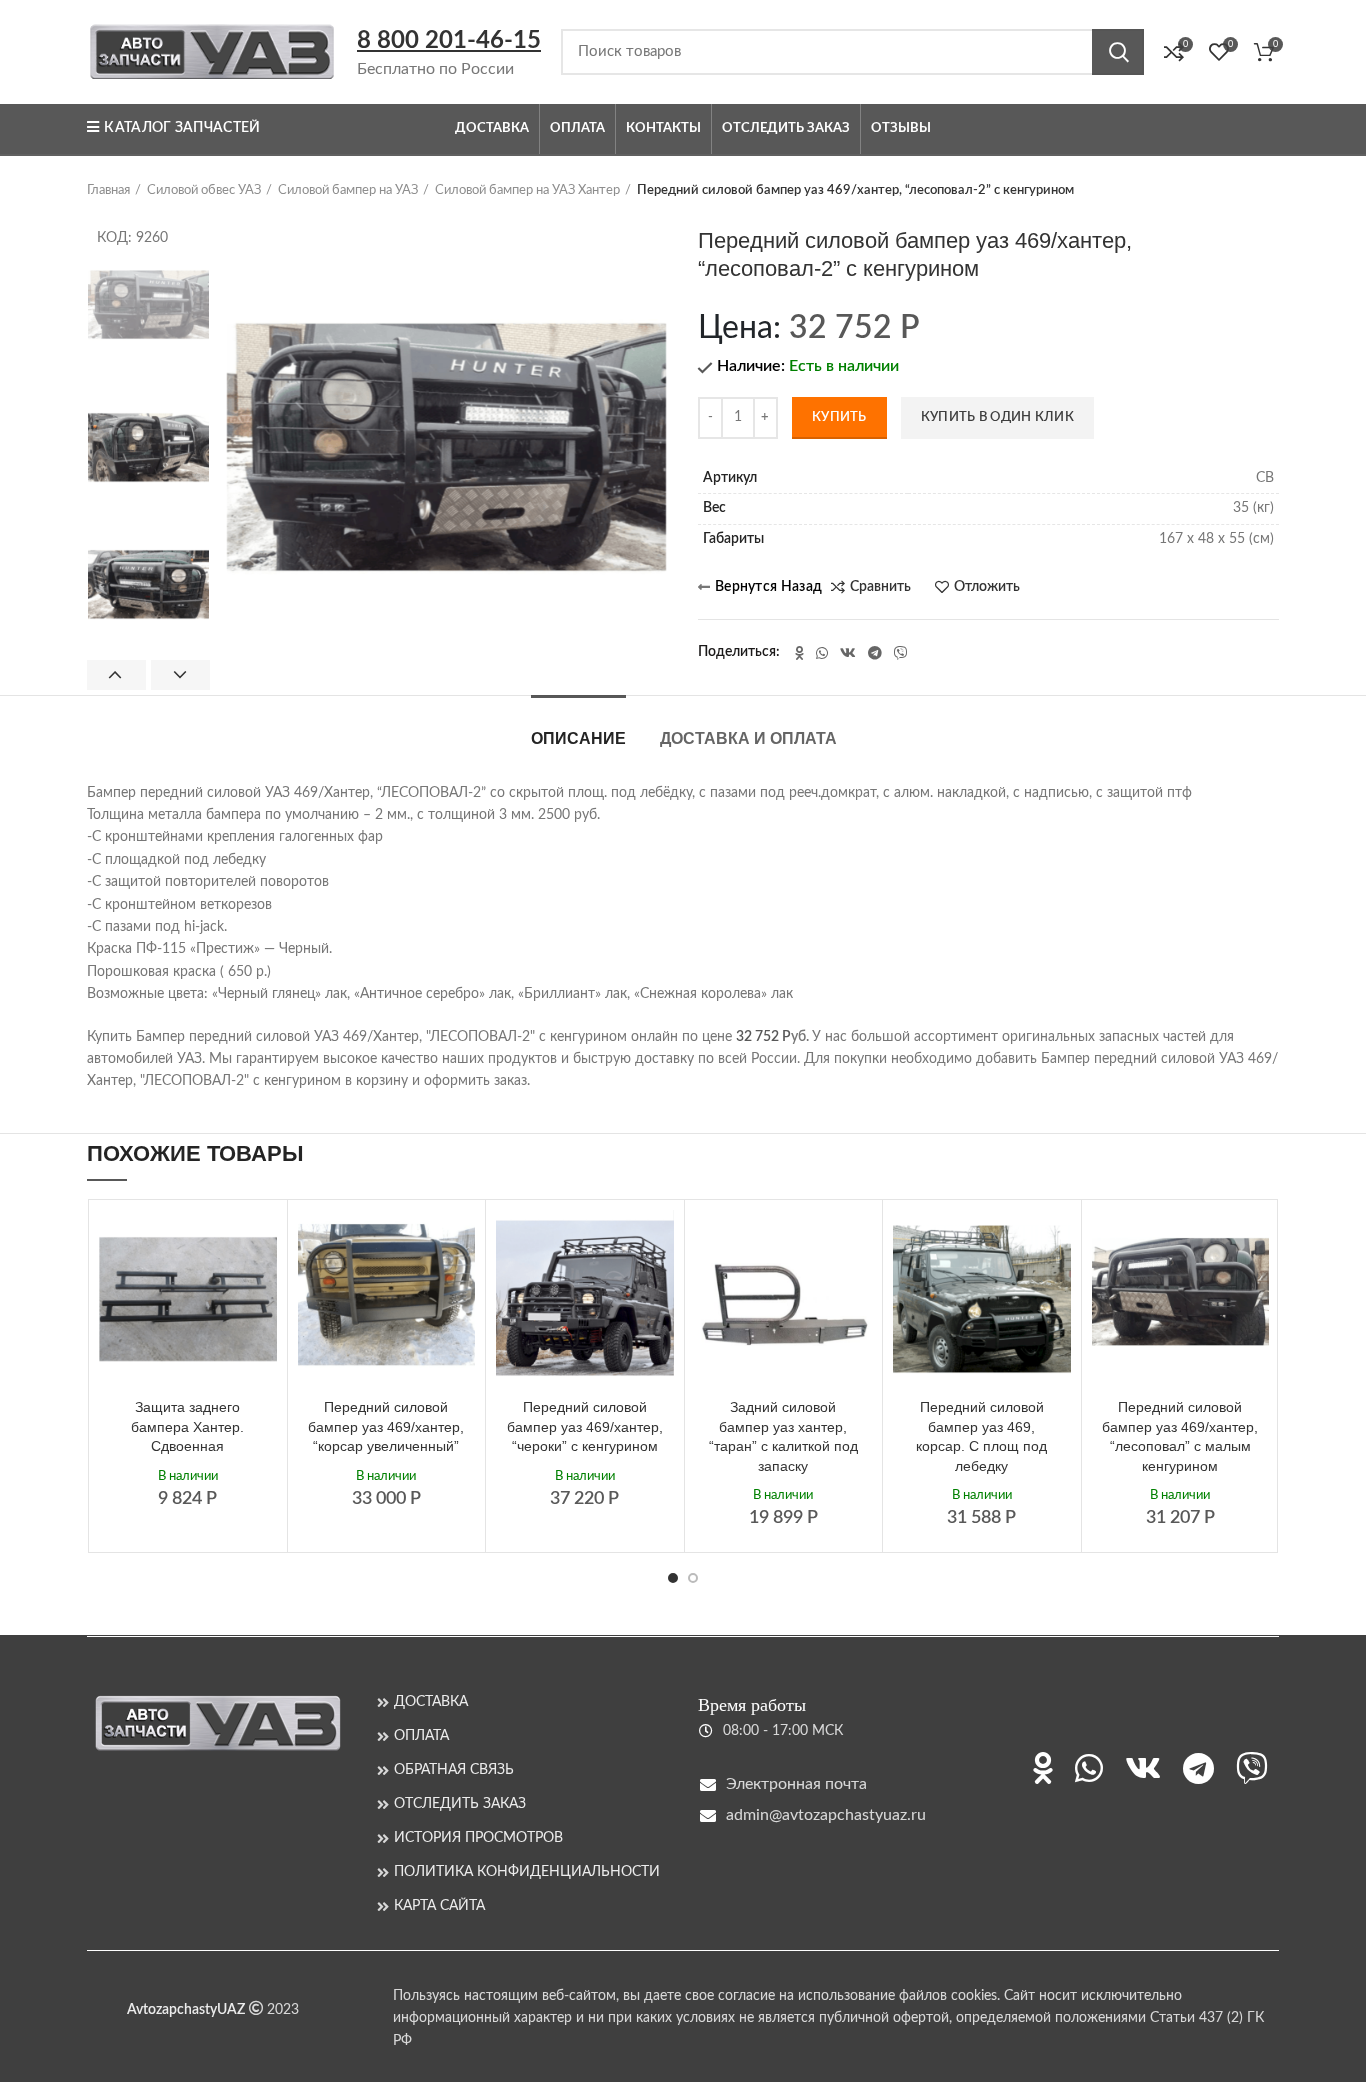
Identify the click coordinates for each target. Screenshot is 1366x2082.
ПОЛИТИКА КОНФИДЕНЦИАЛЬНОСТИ (527, 1872)
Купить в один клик (997, 417)
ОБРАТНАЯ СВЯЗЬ (454, 1770)
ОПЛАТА (421, 1736)
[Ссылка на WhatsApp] (822, 653)
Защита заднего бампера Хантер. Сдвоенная (187, 1426)
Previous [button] (116, 675)
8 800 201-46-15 (449, 41)
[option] (148, 310)
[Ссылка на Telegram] (875, 653)
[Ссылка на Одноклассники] (799, 653)
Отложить (987, 587)
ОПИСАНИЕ (578, 738)
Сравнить (880, 587)
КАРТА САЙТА (439, 1906)
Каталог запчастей (182, 128)
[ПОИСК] (1118, 52)
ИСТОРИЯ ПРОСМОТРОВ (478, 1838)
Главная (108, 190)
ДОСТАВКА (431, 1702)
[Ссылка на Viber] (901, 653)
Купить (839, 417)
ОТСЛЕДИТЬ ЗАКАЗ (460, 1804)
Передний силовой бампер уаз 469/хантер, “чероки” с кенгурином (585, 1426)
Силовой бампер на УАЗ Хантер (527, 190)
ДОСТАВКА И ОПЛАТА (748, 738)
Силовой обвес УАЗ (204, 190)
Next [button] (180, 675)
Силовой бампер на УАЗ (348, 190)
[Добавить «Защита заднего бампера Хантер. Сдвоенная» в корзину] (262, 1242)
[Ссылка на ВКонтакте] (848, 653)
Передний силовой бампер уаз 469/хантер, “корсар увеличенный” (386, 1426)
